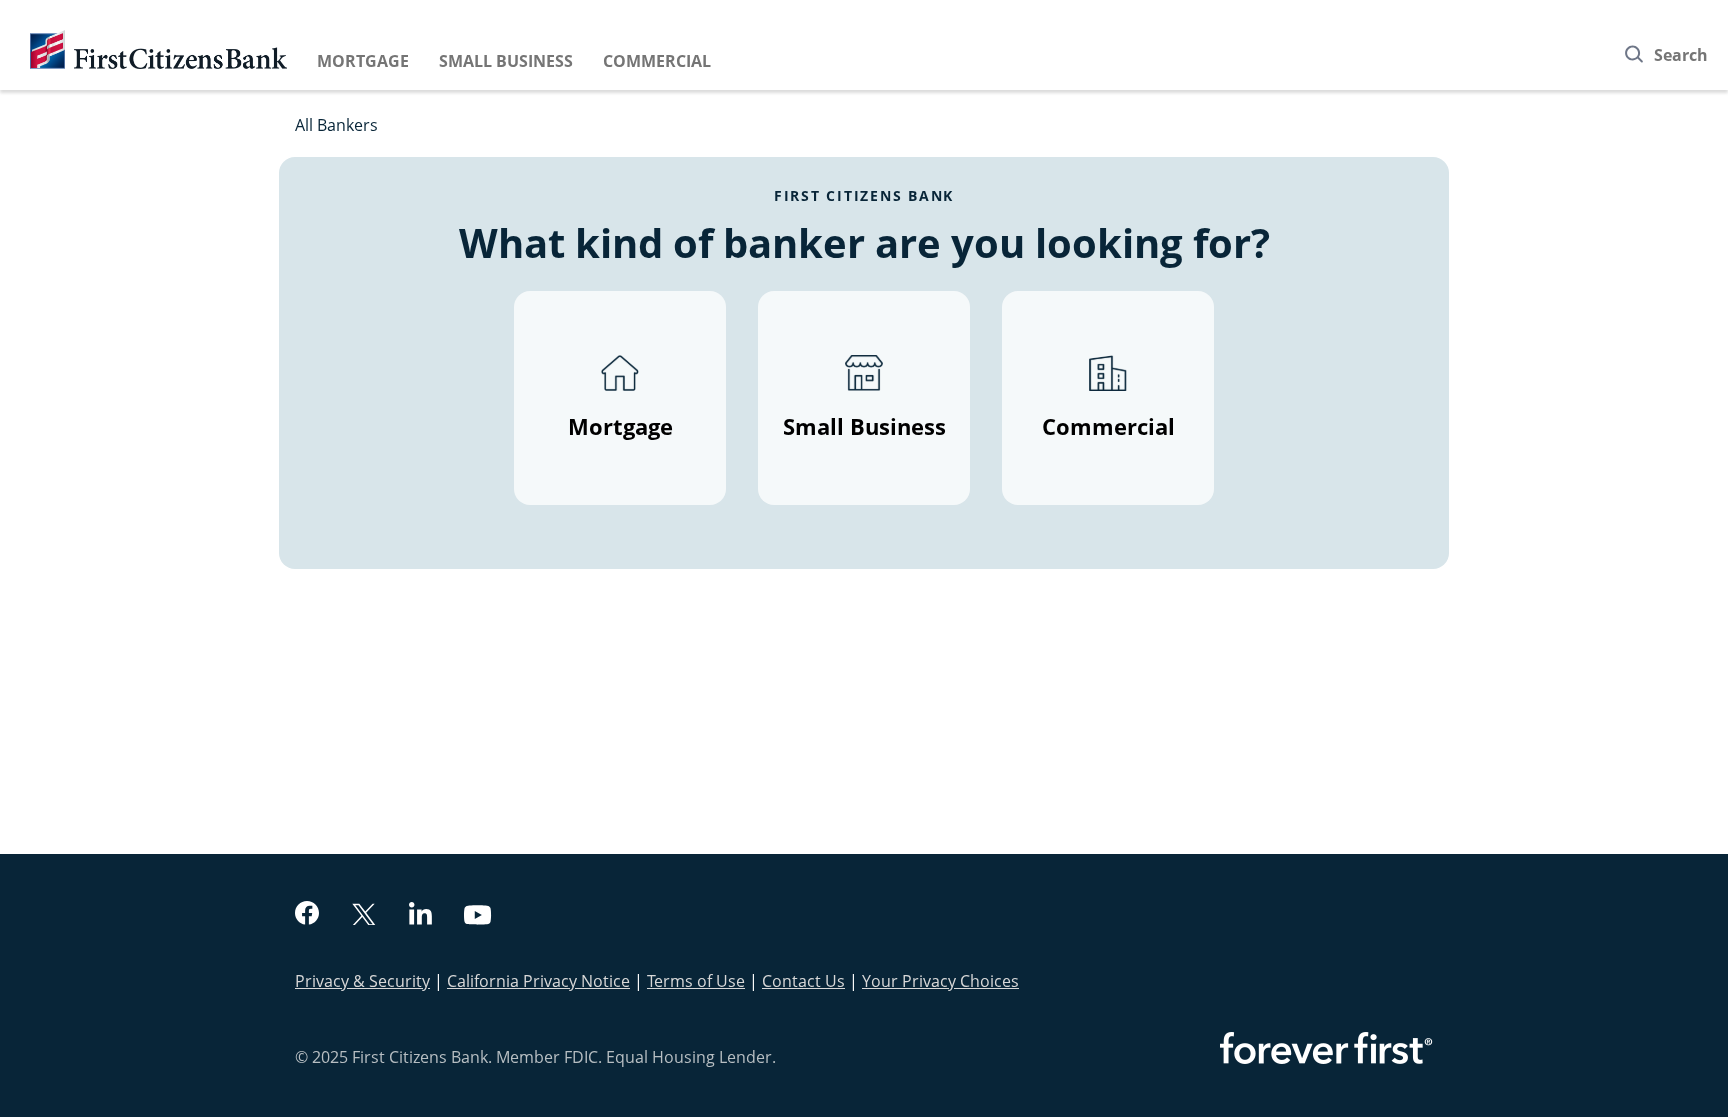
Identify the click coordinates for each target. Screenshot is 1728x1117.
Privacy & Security (362, 981)
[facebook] (307, 915)
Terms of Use (696, 981)
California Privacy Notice (538, 981)
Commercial (657, 61)
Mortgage (363, 61)
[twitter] (364, 916)
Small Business (506, 61)
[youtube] (478, 917)
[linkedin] (420, 916)
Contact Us (803, 981)
